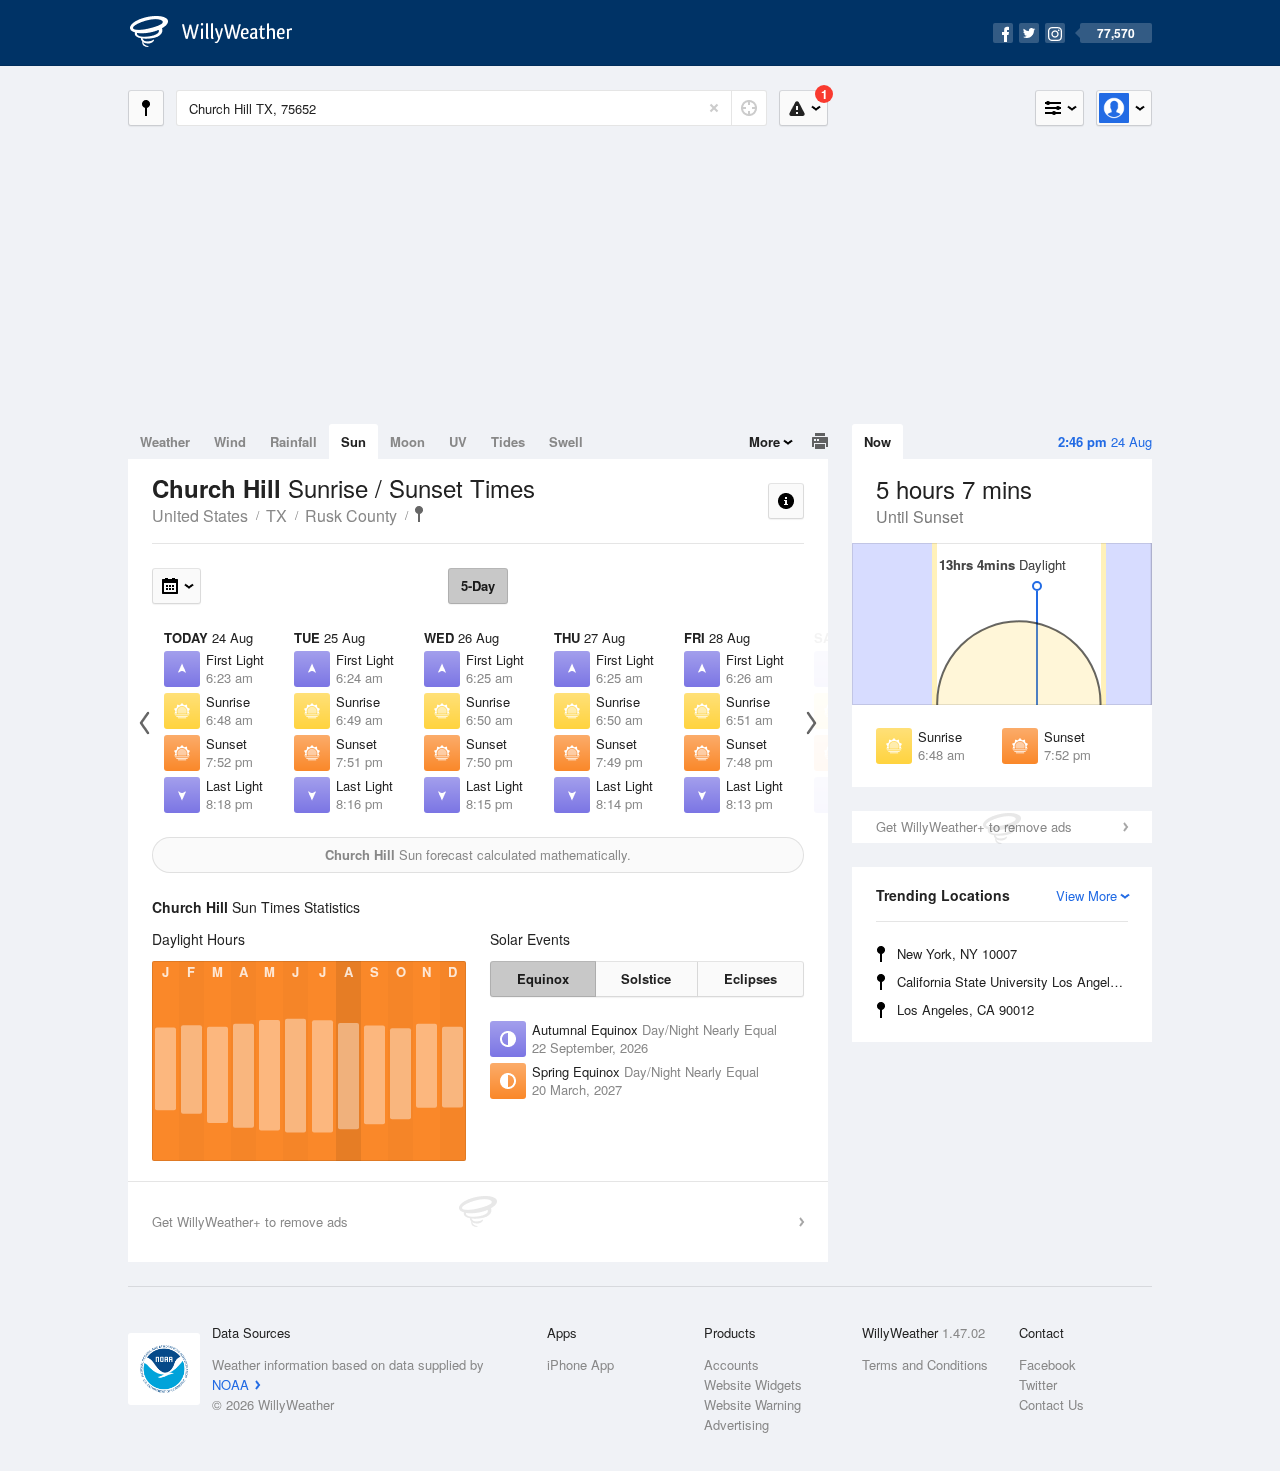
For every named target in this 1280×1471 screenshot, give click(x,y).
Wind (230, 441)
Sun (353, 441)
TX (276, 515)
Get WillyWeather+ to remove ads (974, 826)
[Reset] (714, 108)
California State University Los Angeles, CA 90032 (1015, 981)
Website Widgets (753, 1384)
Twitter (1038, 1384)
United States (200, 515)
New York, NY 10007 (957, 953)
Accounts (731, 1364)
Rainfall (293, 441)
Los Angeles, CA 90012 (965, 1009)
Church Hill (419, 514)
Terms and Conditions (925, 1364)
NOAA (230, 1384)
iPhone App (580, 1364)
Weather (165, 441)
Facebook (1047, 1364)
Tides (508, 441)
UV (458, 441)
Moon (407, 441)
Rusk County (351, 515)
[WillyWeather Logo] (222, 33)
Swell (566, 441)
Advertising (736, 1424)
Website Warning (752, 1404)
